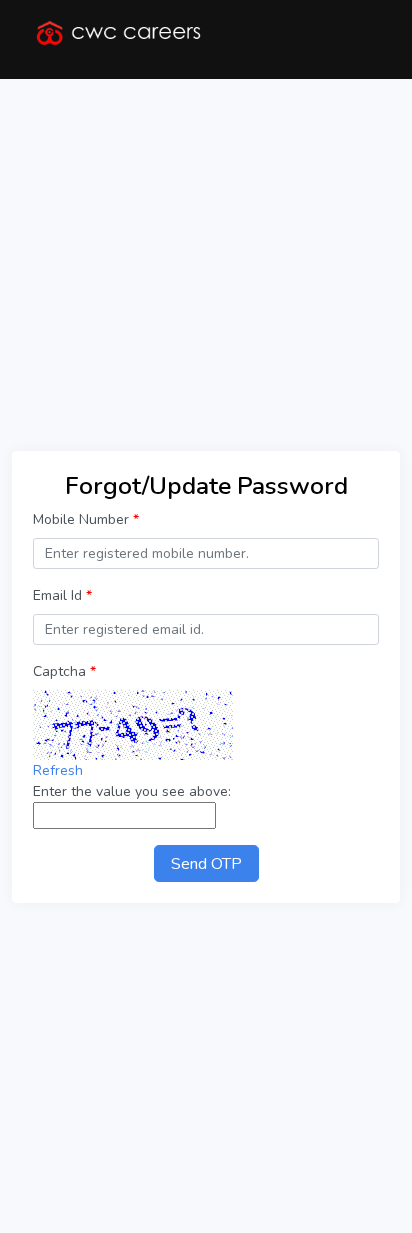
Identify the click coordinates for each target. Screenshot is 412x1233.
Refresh (58, 770)
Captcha (64, 671)
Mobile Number (86, 519)
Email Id (62, 595)
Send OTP (206, 864)
